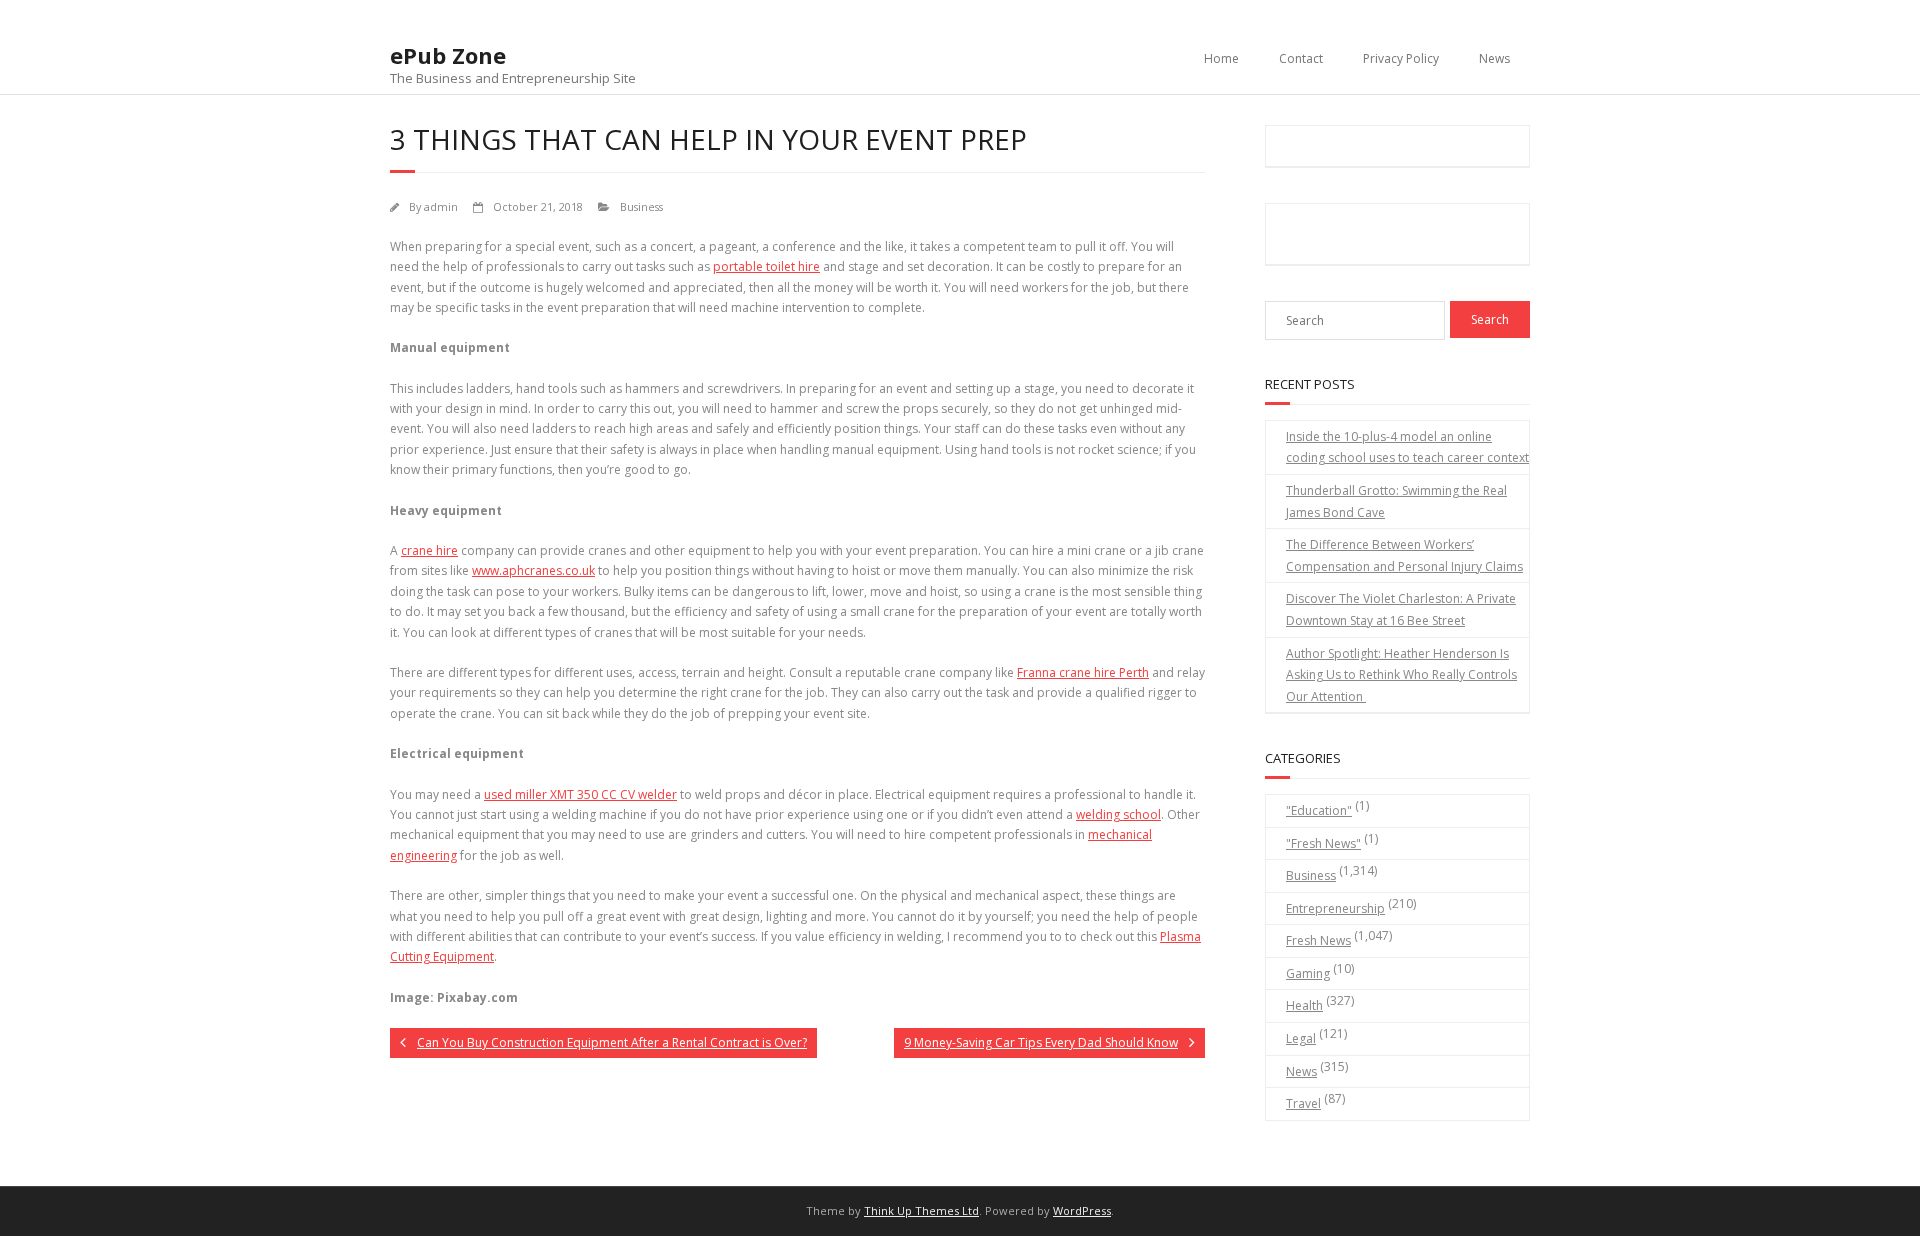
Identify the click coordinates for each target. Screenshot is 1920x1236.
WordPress (1082, 1210)
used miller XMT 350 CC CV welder (580, 794)
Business (641, 206)
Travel (1303, 1103)
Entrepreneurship (1335, 908)
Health (1304, 1005)
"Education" (1319, 810)
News (1494, 58)
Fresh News (1318, 940)
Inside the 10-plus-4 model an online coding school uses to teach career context (1407, 447)
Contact (1301, 58)
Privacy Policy (1401, 58)
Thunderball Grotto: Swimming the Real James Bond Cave (1396, 501)
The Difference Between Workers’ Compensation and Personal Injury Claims (1404, 555)
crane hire (429, 550)
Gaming (1308, 973)
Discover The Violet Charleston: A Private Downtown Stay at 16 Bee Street (1401, 609)
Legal (1301, 1038)
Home (1221, 58)
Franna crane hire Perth (1083, 672)
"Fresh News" (1323, 843)
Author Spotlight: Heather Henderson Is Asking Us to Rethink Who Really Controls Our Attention (1401, 675)
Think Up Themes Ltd (921, 1210)
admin (441, 206)
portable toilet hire (766, 266)
